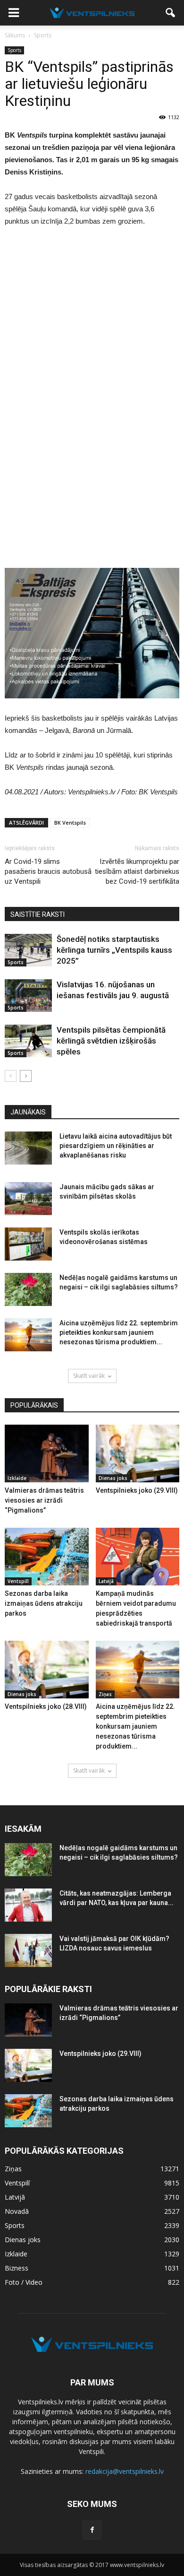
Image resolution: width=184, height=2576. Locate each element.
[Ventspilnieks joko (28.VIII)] (47, 1670)
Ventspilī (18, 1581)
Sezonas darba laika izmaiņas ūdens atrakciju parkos (44, 1603)
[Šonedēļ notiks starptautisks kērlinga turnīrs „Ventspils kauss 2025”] (28, 950)
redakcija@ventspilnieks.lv (125, 2471)
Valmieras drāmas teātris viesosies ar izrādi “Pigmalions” (44, 1500)
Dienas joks (113, 1478)
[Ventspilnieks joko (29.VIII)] (138, 1453)
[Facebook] (92, 2530)
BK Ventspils (70, 822)
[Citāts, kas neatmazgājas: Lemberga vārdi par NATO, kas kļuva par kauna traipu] (28, 1905)
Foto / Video (24, 2282)
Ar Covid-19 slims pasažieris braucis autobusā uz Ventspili (48, 871)
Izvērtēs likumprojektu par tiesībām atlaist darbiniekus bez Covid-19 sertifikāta (137, 871)
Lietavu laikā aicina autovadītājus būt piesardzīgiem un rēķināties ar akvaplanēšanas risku (116, 1146)
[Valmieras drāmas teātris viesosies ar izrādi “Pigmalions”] (47, 1453)
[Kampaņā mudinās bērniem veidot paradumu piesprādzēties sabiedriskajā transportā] (138, 1557)
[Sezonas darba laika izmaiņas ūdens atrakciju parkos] (47, 1557)
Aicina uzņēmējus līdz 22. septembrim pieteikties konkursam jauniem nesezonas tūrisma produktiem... (119, 1332)
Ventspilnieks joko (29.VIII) (137, 1490)
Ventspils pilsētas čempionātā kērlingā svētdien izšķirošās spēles (111, 1041)
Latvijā (106, 1581)
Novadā (17, 2211)
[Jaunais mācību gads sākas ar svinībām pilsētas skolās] (28, 1199)
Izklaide (17, 1478)
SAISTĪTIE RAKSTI (38, 914)
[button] (171, 13)
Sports (14, 50)
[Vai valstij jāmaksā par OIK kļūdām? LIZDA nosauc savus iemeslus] (28, 1950)
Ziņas (105, 1694)
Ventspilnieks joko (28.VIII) (46, 1706)
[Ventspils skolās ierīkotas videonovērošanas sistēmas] (28, 1244)
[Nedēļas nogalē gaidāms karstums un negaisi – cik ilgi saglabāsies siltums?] (28, 1289)
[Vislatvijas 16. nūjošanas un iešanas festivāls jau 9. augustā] (28, 996)
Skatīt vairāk (89, 1376)
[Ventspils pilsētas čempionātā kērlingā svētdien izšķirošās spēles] (28, 1041)
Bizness (17, 2268)
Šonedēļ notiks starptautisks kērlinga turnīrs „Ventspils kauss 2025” (114, 950)
